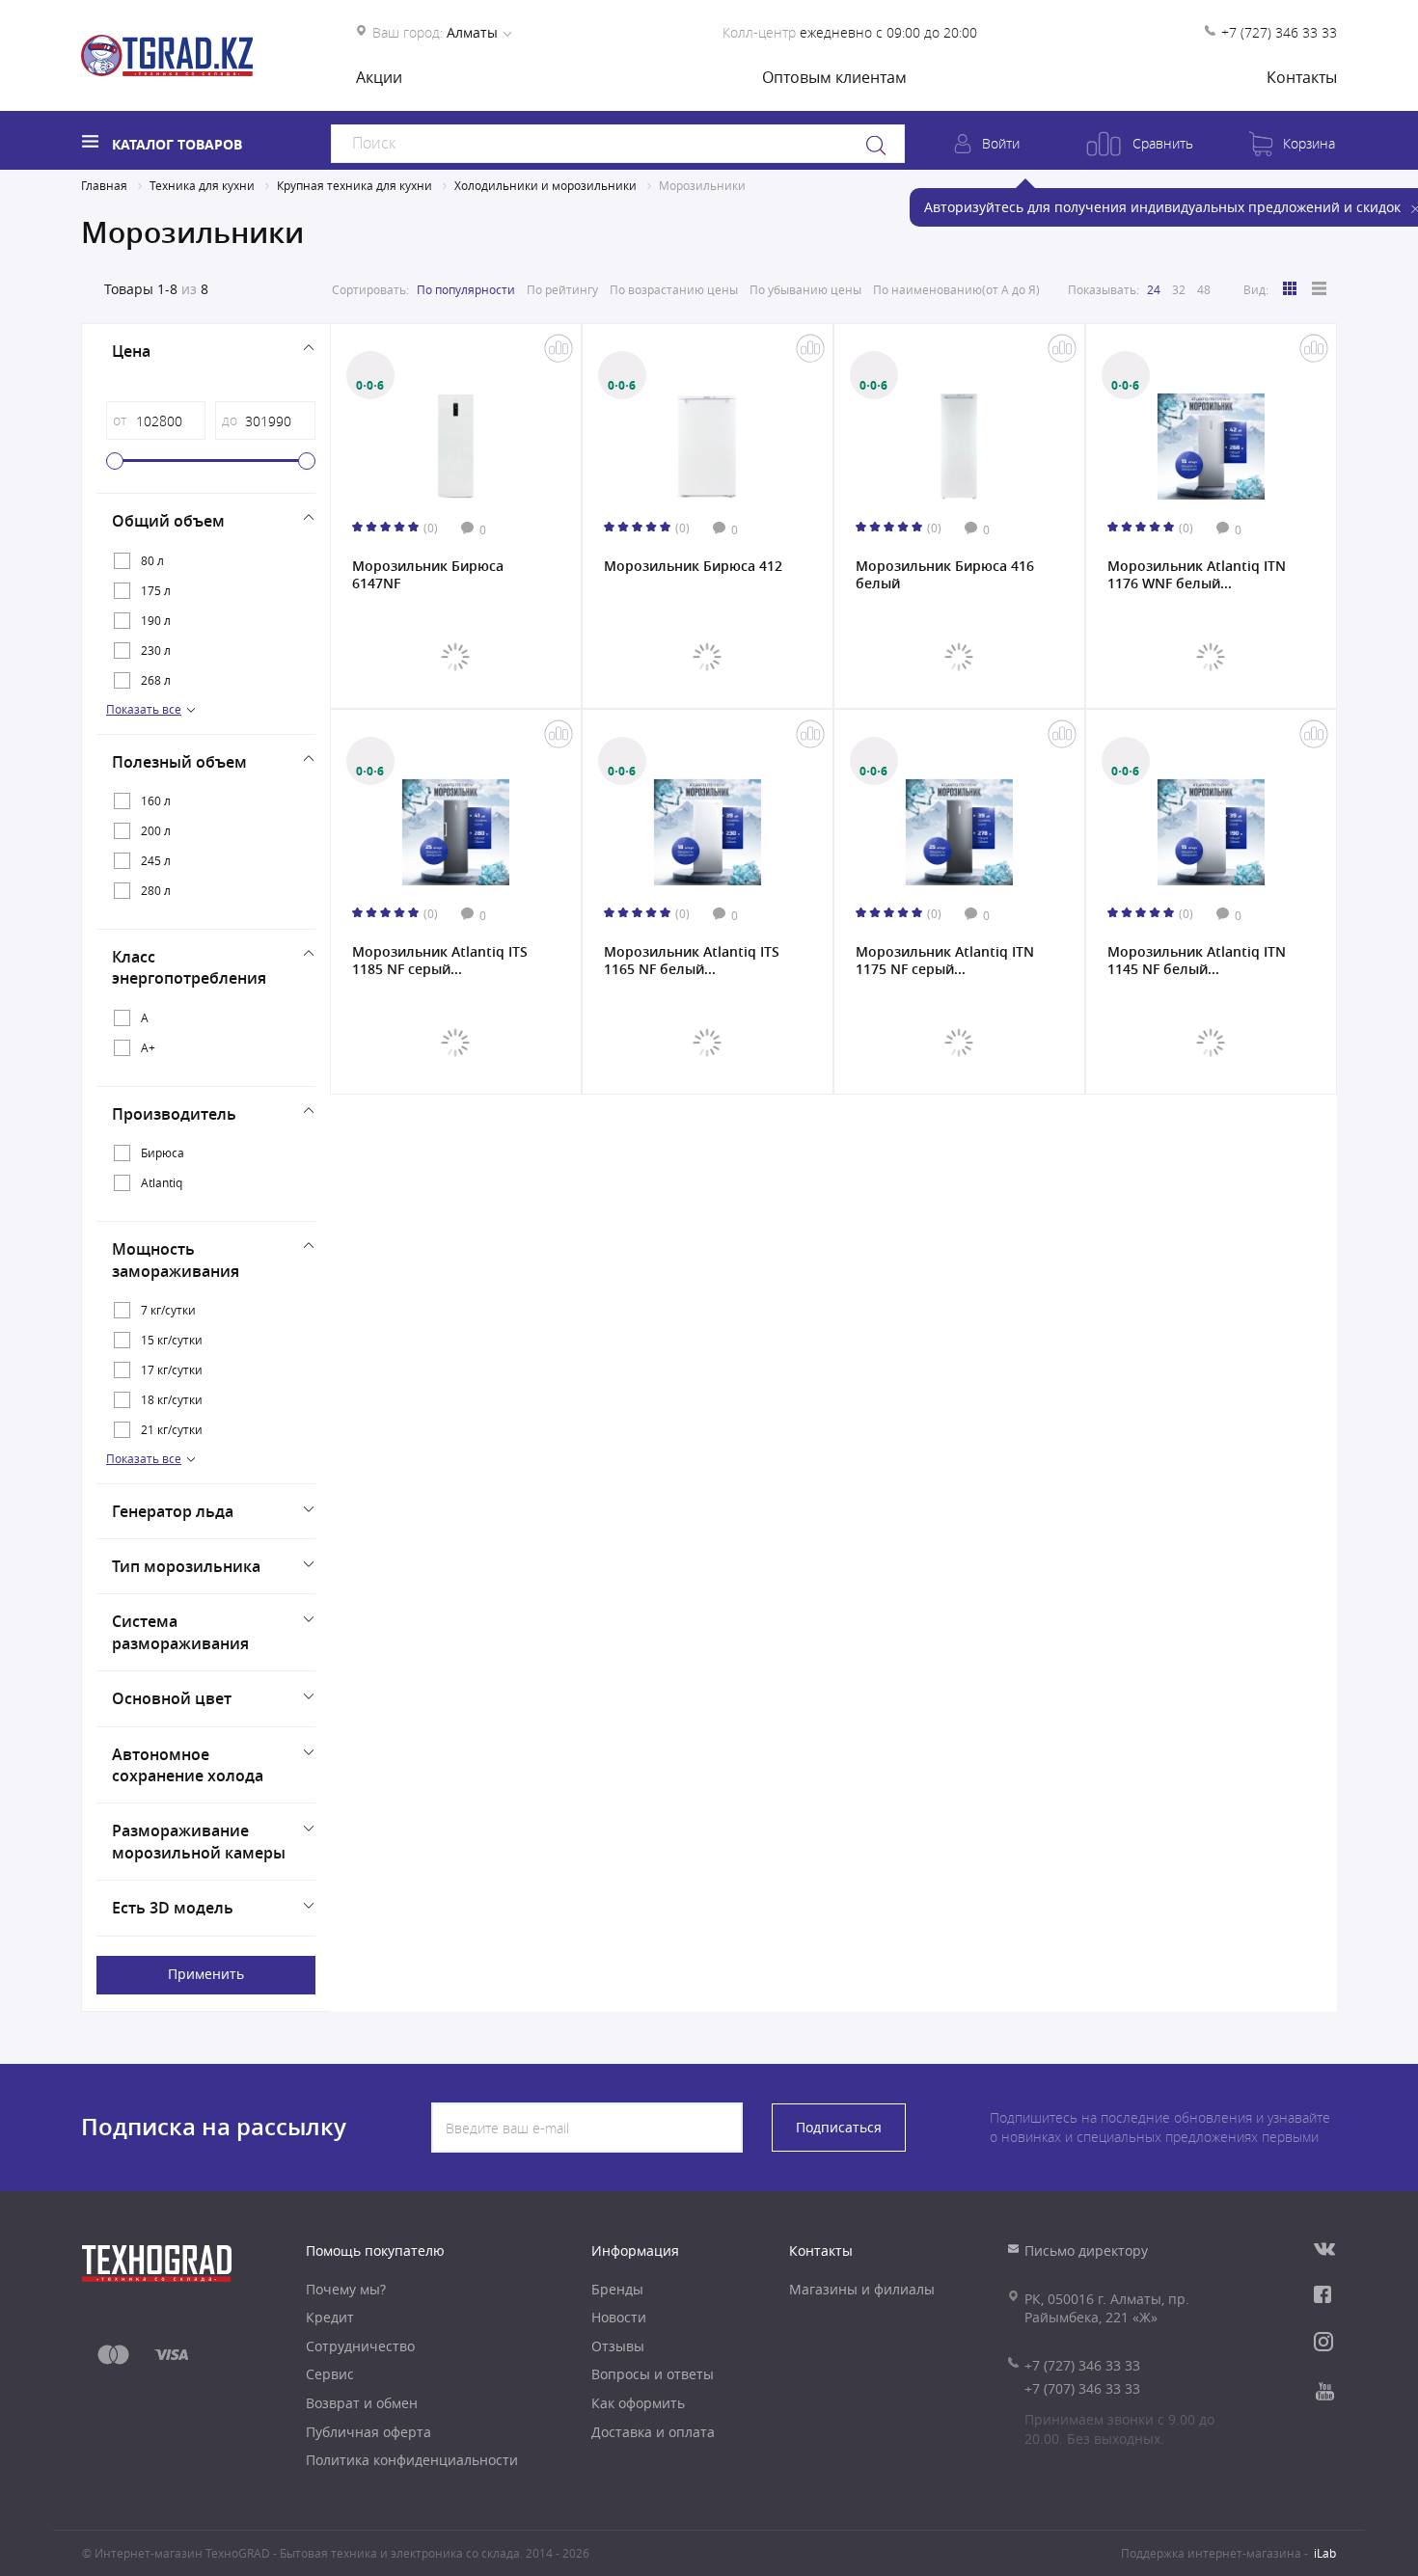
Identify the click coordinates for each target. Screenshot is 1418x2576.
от (120, 420)
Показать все (144, 709)
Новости (619, 2317)
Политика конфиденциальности (412, 2460)
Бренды (617, 2289)
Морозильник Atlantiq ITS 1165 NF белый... (692, 961)
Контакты (1302, 77)
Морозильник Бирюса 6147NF (428, 575)
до (230, 420)
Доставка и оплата (653, 2432)
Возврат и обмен (362, 2403)
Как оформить (638, 2403)
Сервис (330, 2374)
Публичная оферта (368, 2432)
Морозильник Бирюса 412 (693, 566)
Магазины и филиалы (862, 2289)
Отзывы (618, 2346)
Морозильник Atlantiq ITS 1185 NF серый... (440, 961)
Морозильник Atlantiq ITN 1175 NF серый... (945, 961)
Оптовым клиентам (834, 77)
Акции (379, 77)
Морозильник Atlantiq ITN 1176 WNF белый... (1197, 575)
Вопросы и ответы (653, 2374)
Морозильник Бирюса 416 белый (945, 575)
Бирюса (163, 1152)
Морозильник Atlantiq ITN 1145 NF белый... (1197, 961)
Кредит (330, 2317)
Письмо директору (1086, 2251)
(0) (431, 528)
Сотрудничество (360, 2346)
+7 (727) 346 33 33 (1279, 32)
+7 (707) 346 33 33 (1082, 2388)
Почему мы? (346, 2289)
